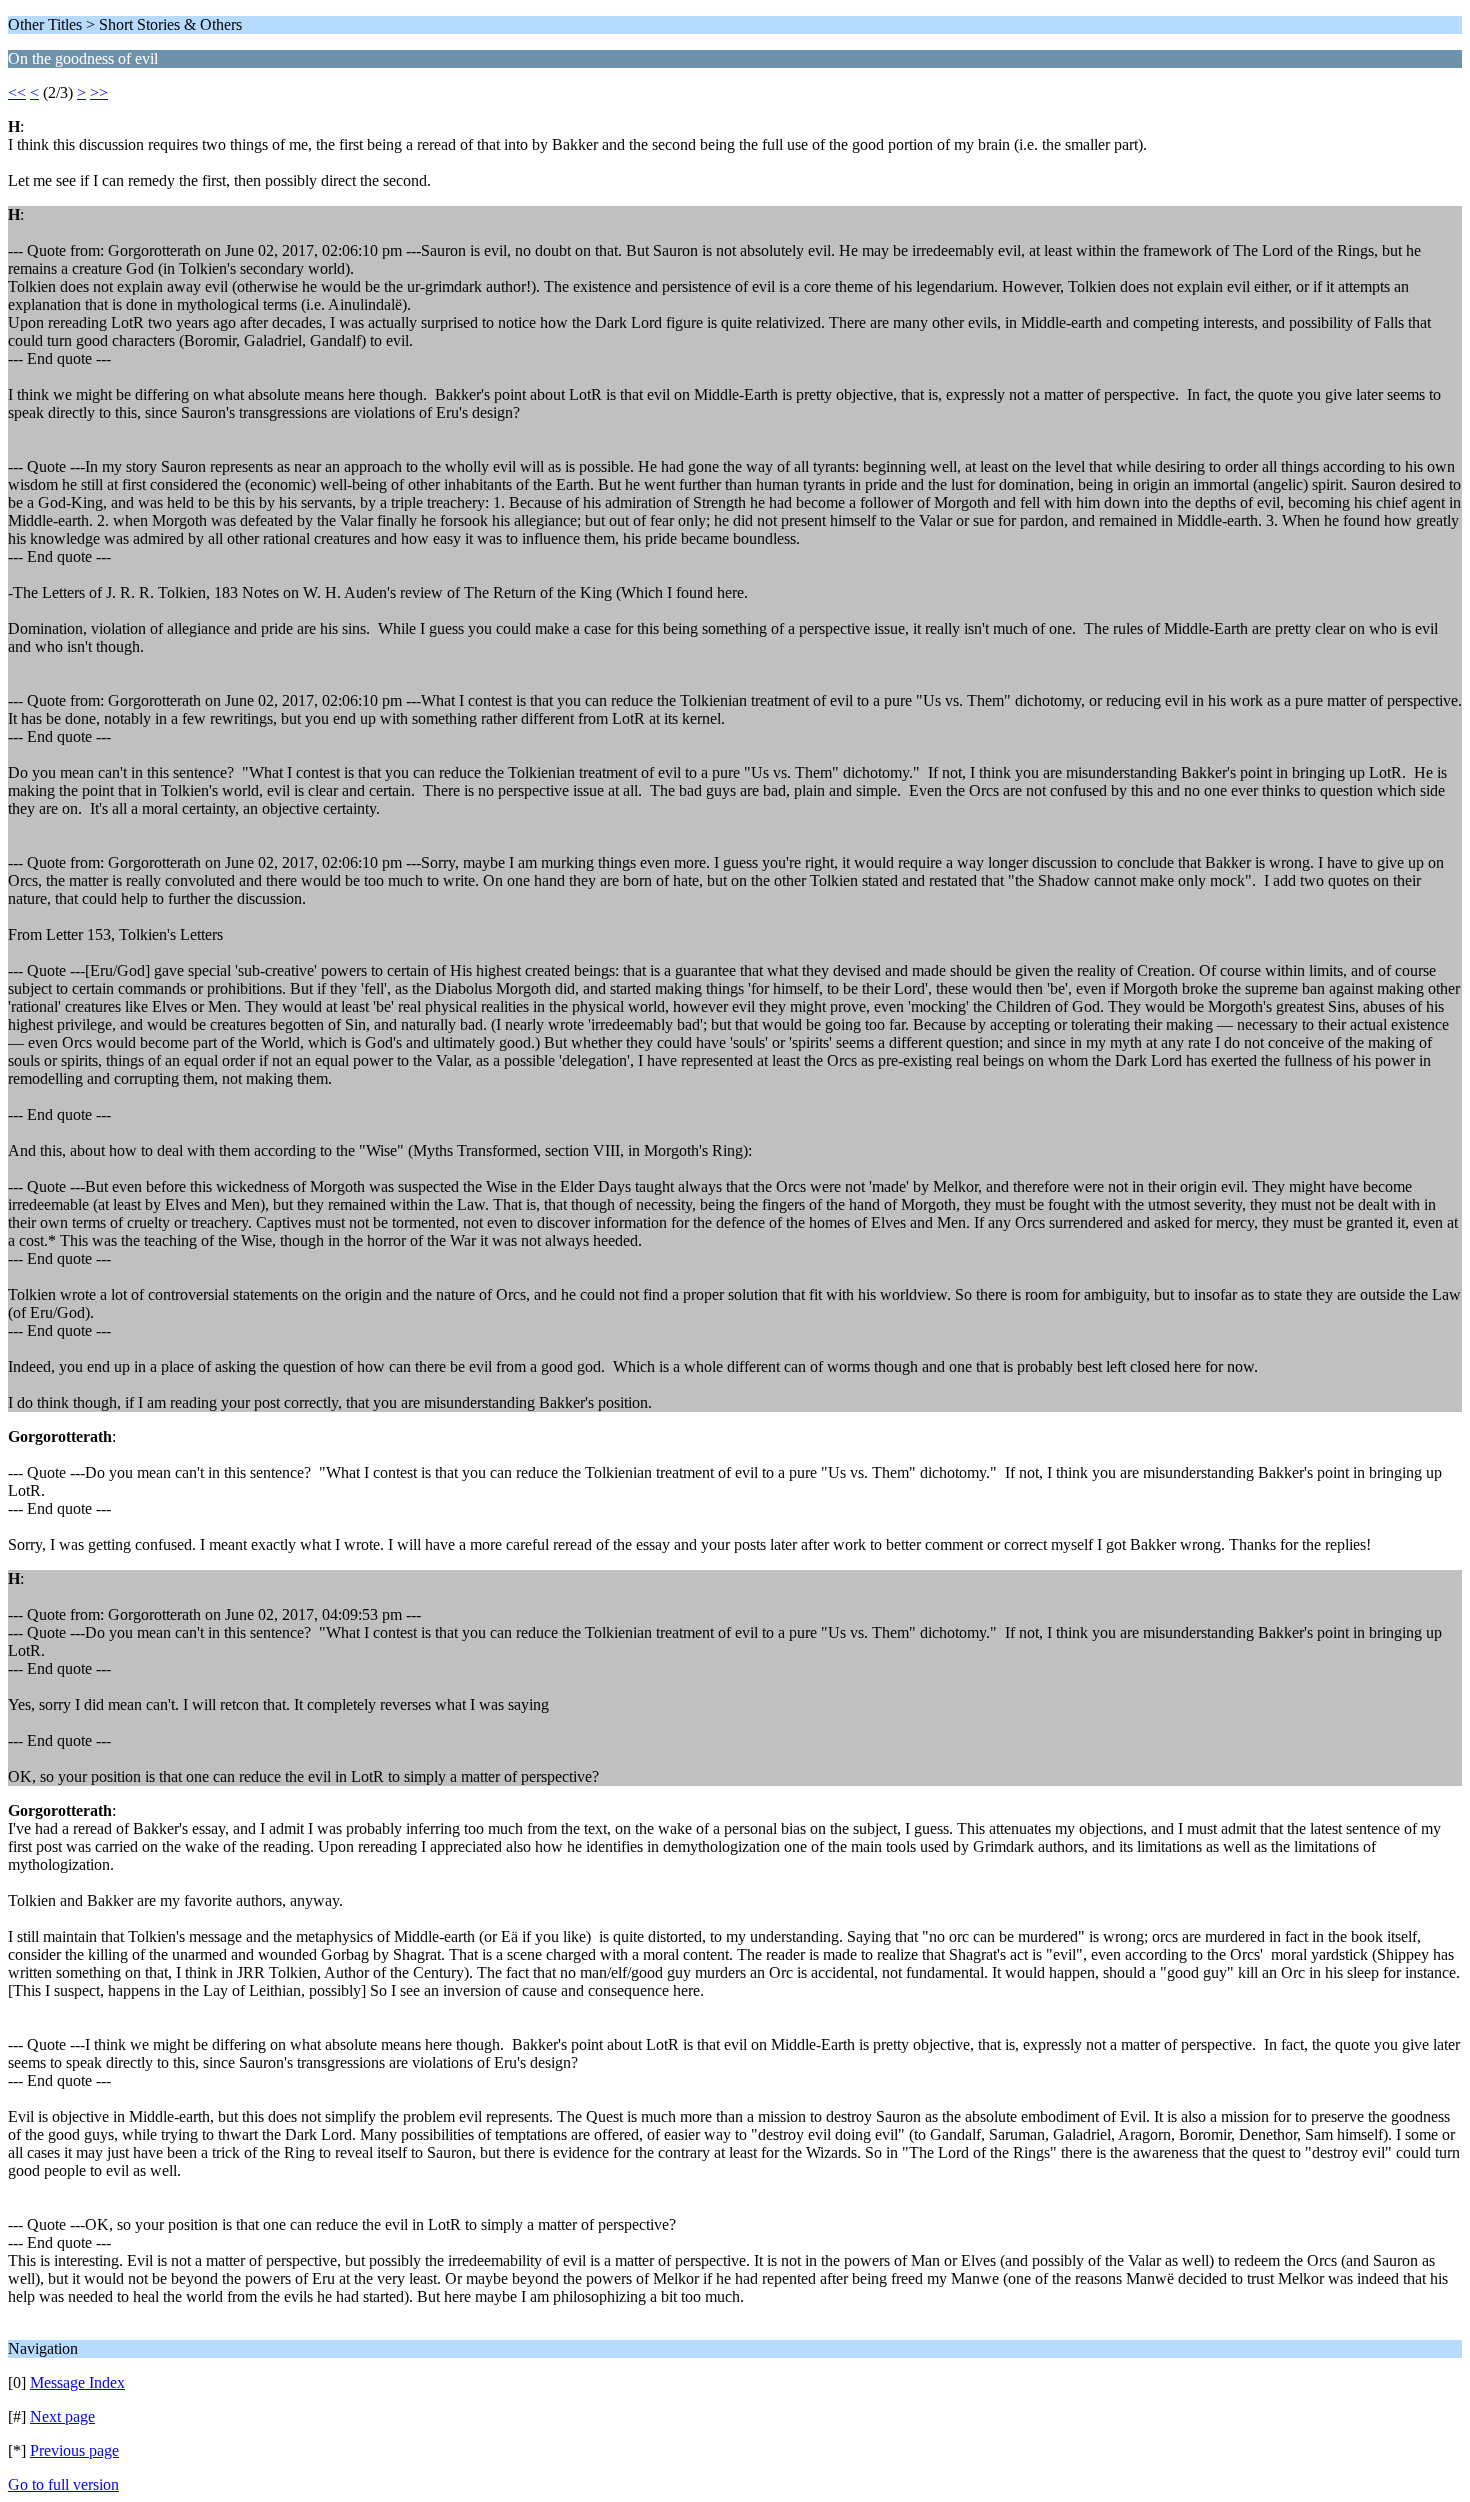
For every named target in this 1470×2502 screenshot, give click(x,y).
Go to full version (63, 2484)
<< (17, 92)
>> (99, 92)
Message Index (77, 2382)
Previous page (74, 2450)
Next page (62, 2416)
